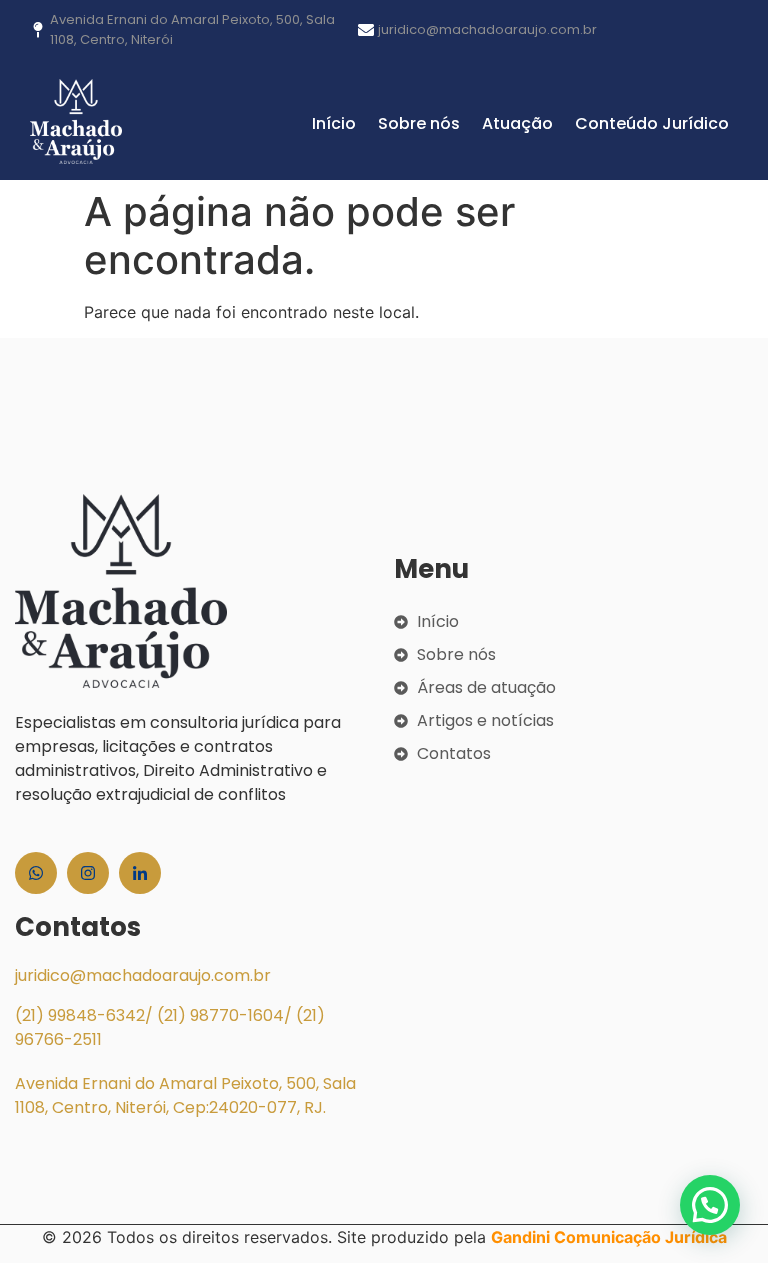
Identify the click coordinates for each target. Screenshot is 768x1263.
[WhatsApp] (36, 873)
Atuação (517, 123)
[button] (710, 1205)
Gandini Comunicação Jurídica (609, 1237)
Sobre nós (419, 123)
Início (334, 123)
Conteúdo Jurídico (652, 123)
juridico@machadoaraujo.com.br (143, 975)
